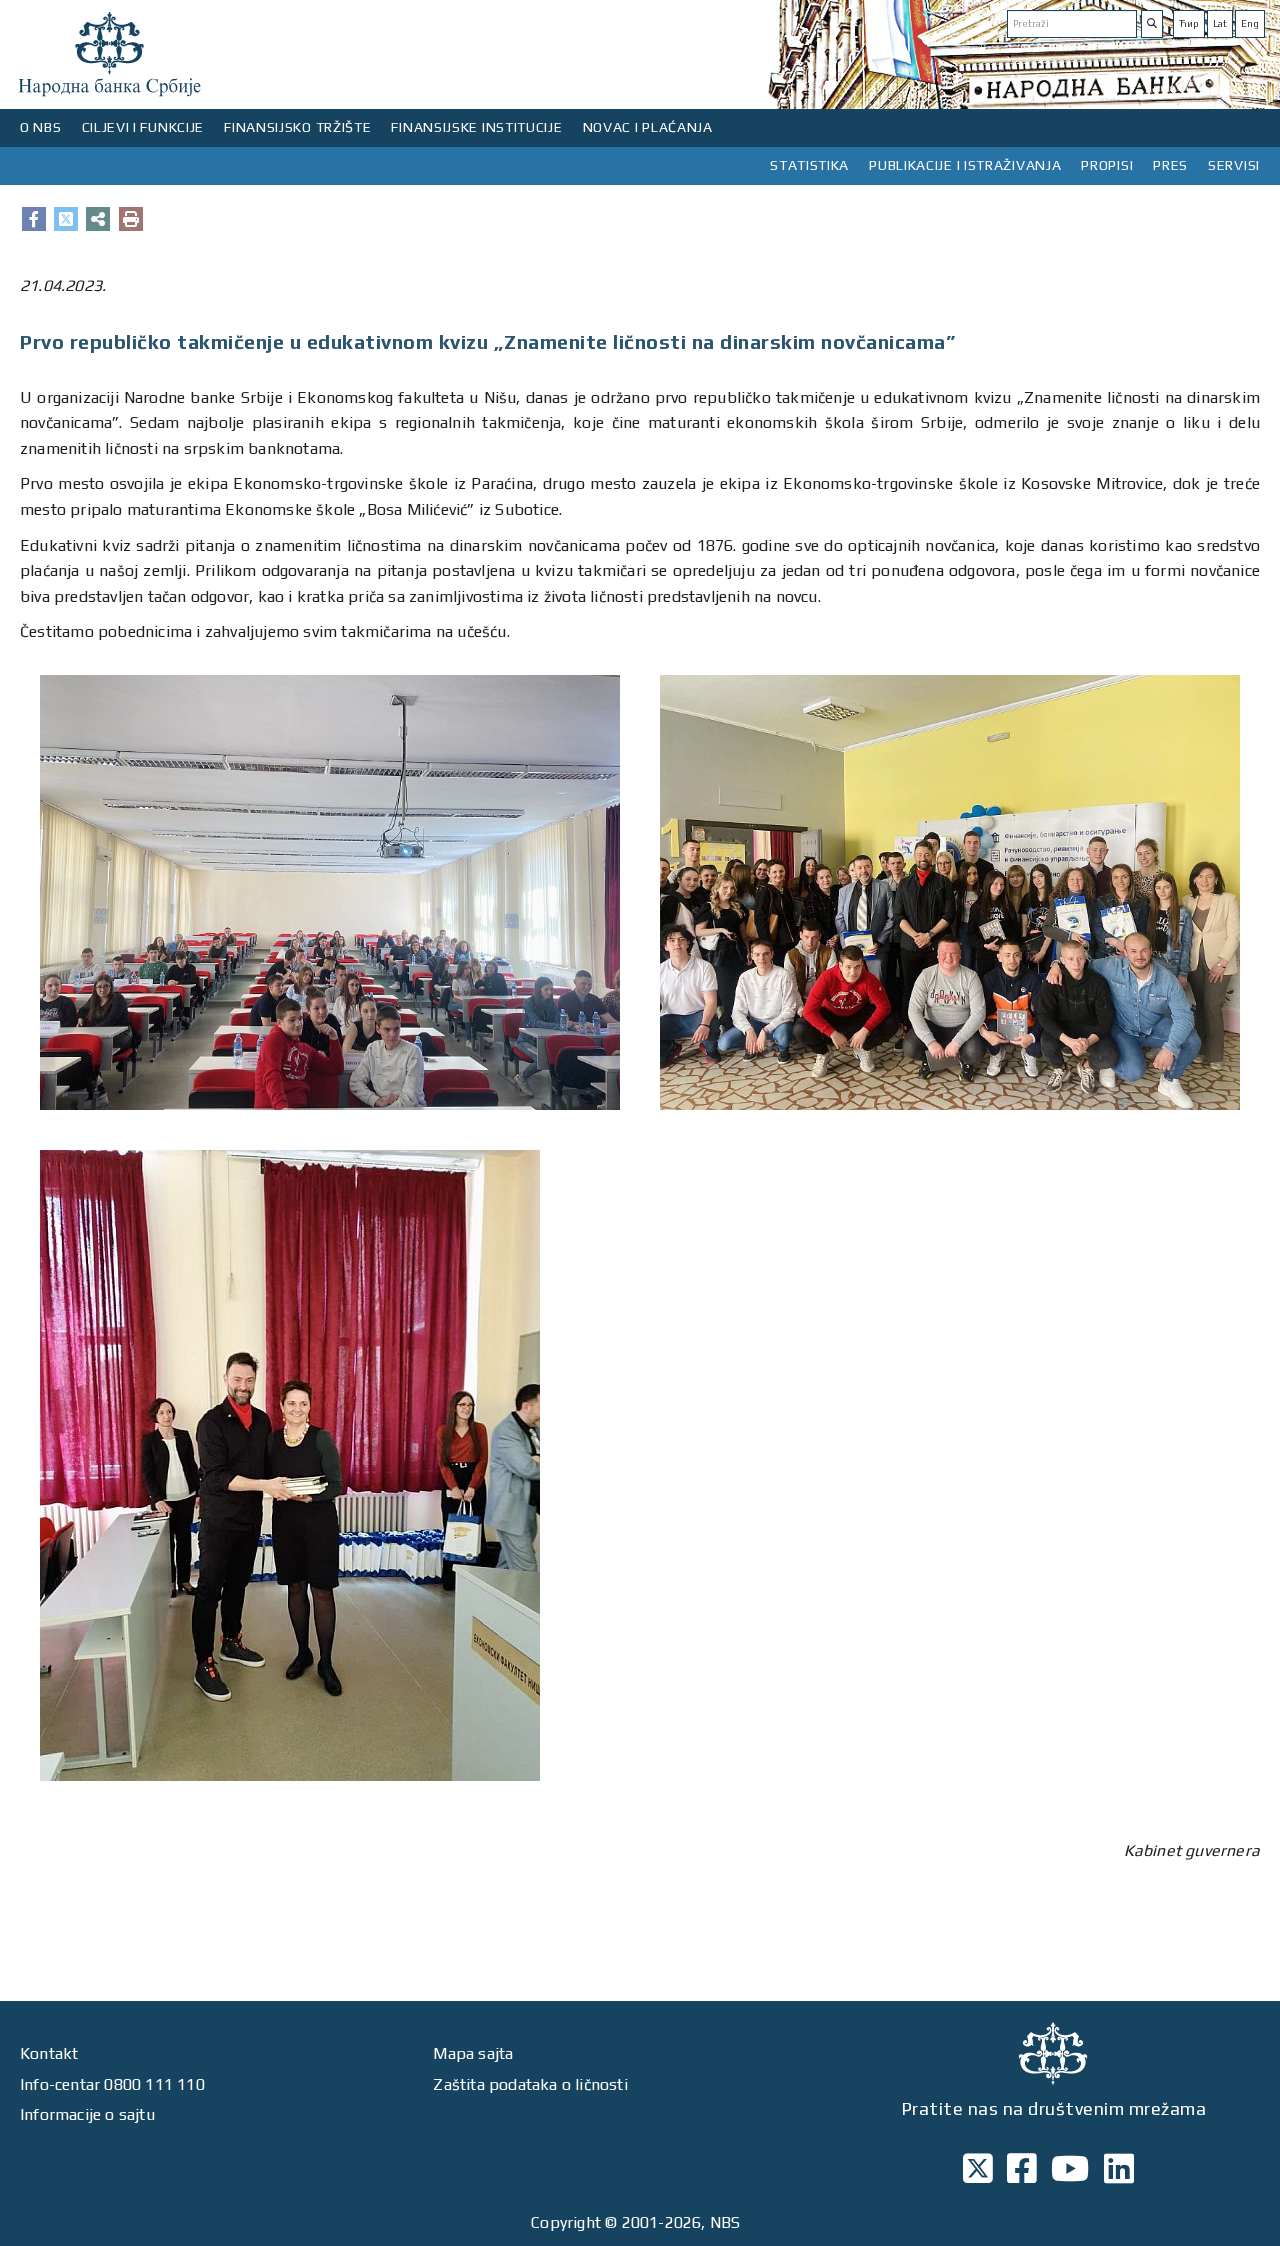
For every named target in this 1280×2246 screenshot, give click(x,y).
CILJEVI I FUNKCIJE (143, 127)
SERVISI (1234, 165)
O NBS (41, 127)
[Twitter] (66, 219)
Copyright (566, 2222)
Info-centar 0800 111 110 (112, 2084)
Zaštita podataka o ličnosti (530, 2084)
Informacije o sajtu (87, 2114)
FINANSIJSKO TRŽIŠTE (297, 127)
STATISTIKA (809, 165)
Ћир (1189, 23)
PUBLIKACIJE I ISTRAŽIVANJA (965, 165)
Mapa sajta (473, 2053)
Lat (1220, 23)
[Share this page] (98, 219)
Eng (1250, 23)
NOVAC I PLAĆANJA (648, 127)
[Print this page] (131, 219)
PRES (1170, 165)
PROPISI (1107, 165)
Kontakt (49, 2053)
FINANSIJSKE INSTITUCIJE (476, 127)
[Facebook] (34, 219)
